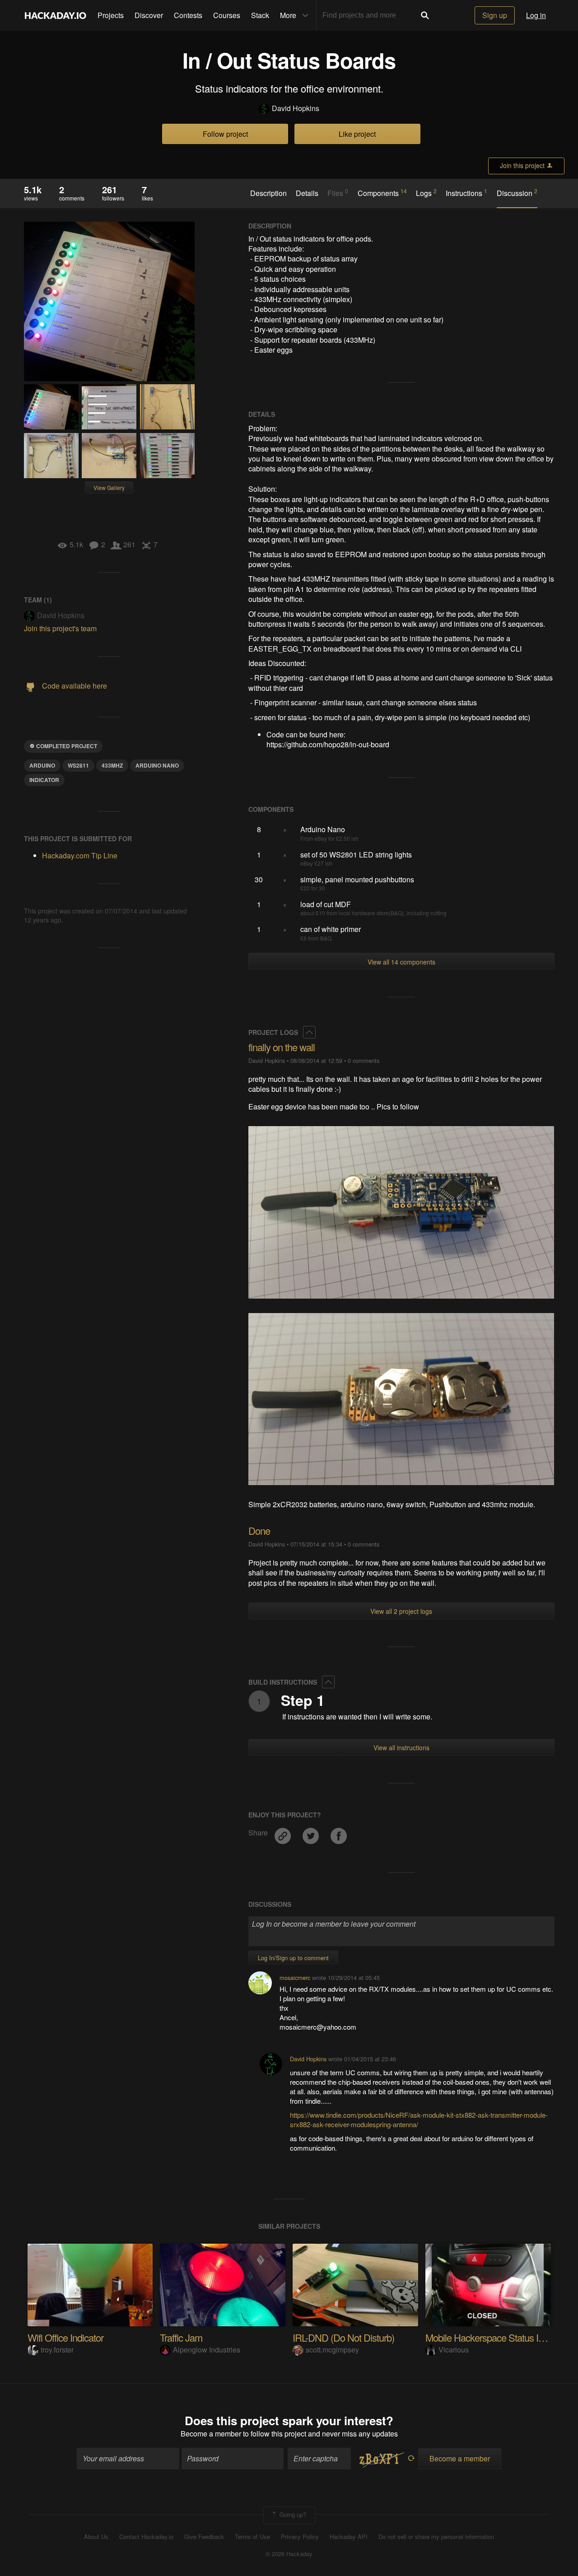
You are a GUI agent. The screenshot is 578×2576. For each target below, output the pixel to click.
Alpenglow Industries (207, 2350)
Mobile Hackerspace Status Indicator (497, 2337)
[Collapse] (309, 1032)
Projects (111, 15)
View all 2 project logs (401, 1611)
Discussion (517, 193)
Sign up (495, 15)
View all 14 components (401, 962)
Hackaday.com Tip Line (80, 855)
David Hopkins (296, 108)
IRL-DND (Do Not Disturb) (343, 2337)
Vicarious (454, 2350)
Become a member (211, 2434)
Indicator (44, 780)
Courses (227, 15)
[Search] (425, 15)
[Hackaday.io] (56, 15)
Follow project (225, 134)
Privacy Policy (300, 2537)
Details (307, 193)
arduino (42, 765)
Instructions (466, 193)
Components (382, 193)
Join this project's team (60, 628)
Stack (260, 15)
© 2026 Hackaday (289, 2554)
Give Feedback (204, 2537)
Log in (536, 15)
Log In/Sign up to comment (293, 1958)
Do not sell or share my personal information (436, 2537)
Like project (357, 134)
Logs (426, 193)
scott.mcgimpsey (332, 2350)
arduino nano (157, 765)
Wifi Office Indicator (65, 2337)
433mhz (112, 765)
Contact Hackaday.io (146, 2537)
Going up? (292, 2514)
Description (268, 193)
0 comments (364, 1060)
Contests (188, 15)
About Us (96, 2537)
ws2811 (78, 765)
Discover (149, 15)
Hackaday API (349, 2537)
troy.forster (57, 2350)
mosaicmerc (295, 1977)
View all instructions (401, 1747)
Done (259, 1530)
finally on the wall (282, 1047)
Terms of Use (252, 2537)
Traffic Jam (181, 2337)
